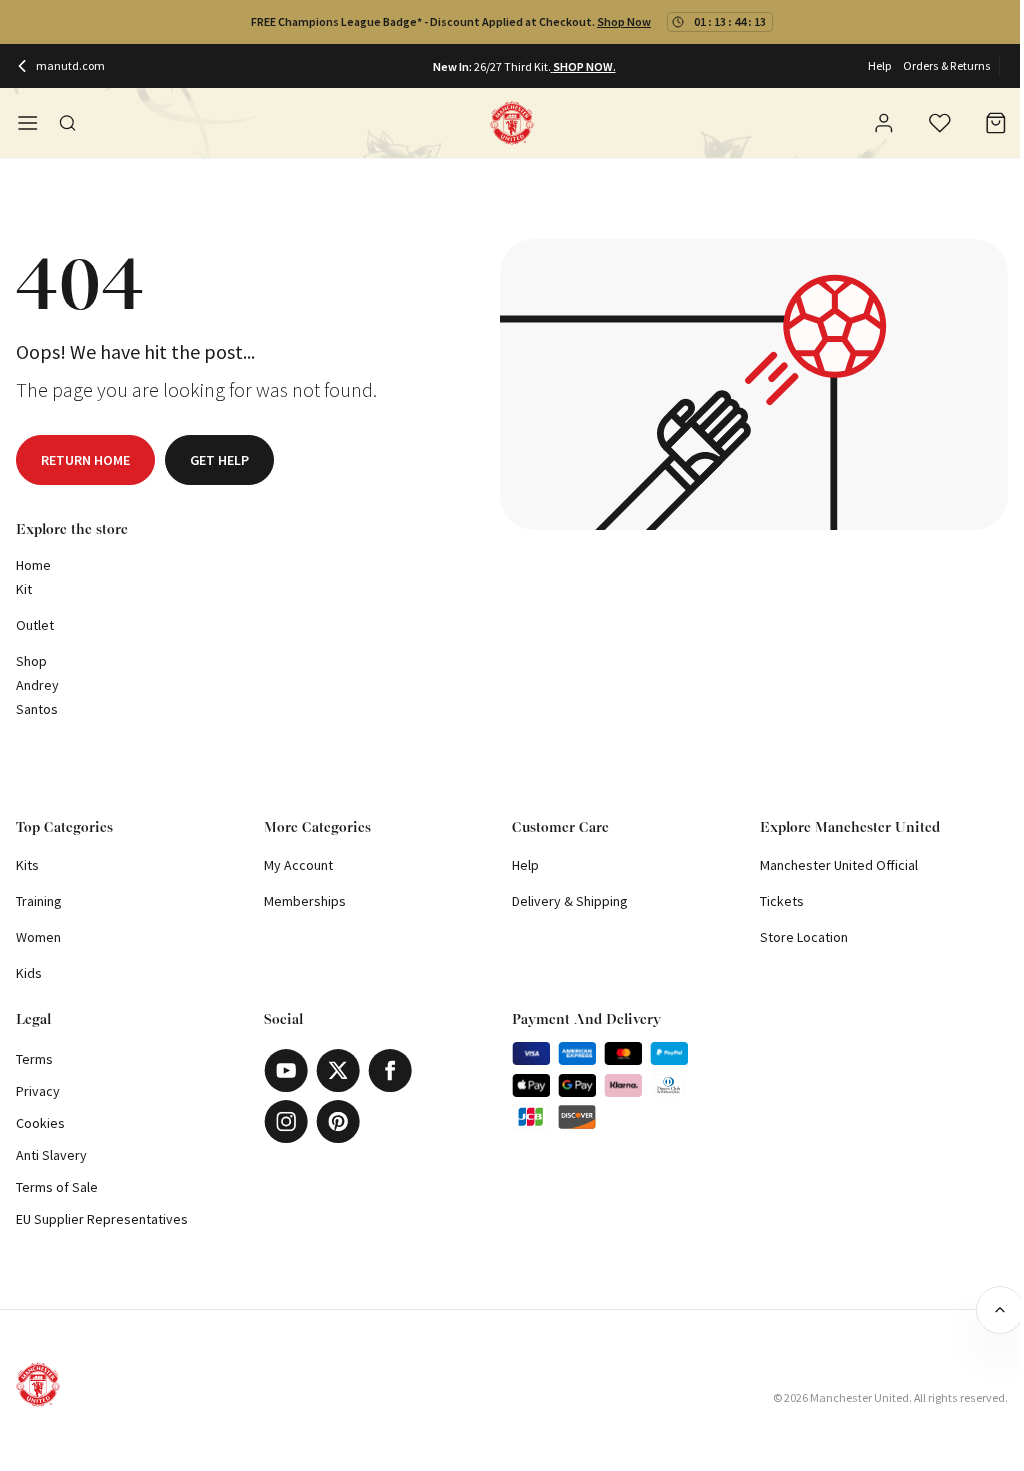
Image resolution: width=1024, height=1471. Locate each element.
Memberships (305, 901)
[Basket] (996, 123)
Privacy (38, 1091)
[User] (884, 126)
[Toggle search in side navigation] (68, 123)
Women (38, 937)
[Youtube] (286, 1070)
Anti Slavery (51, 1155)
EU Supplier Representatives (102, 1219)
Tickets (782, 901)
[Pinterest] (338, 1121)
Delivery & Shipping (570, 901)
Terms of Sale (57, 1187)
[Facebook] (390, 1070)
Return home (85, 460)
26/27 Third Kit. (512, 66)
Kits (27, 865)
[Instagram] (286, 1121)
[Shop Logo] (512, 123)
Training (39, 901)
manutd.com (70, 65)
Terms (34, 1059)
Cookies (40, 1123)
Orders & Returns (947, 65)
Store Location (804, 937)
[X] (338, 1070)
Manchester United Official (839, 865)
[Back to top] (1000, 1310)
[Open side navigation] (28, 123)
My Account (298, 865)
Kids (29, 973)
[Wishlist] (940, 123)
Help (879, 65)
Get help (219, 460)
